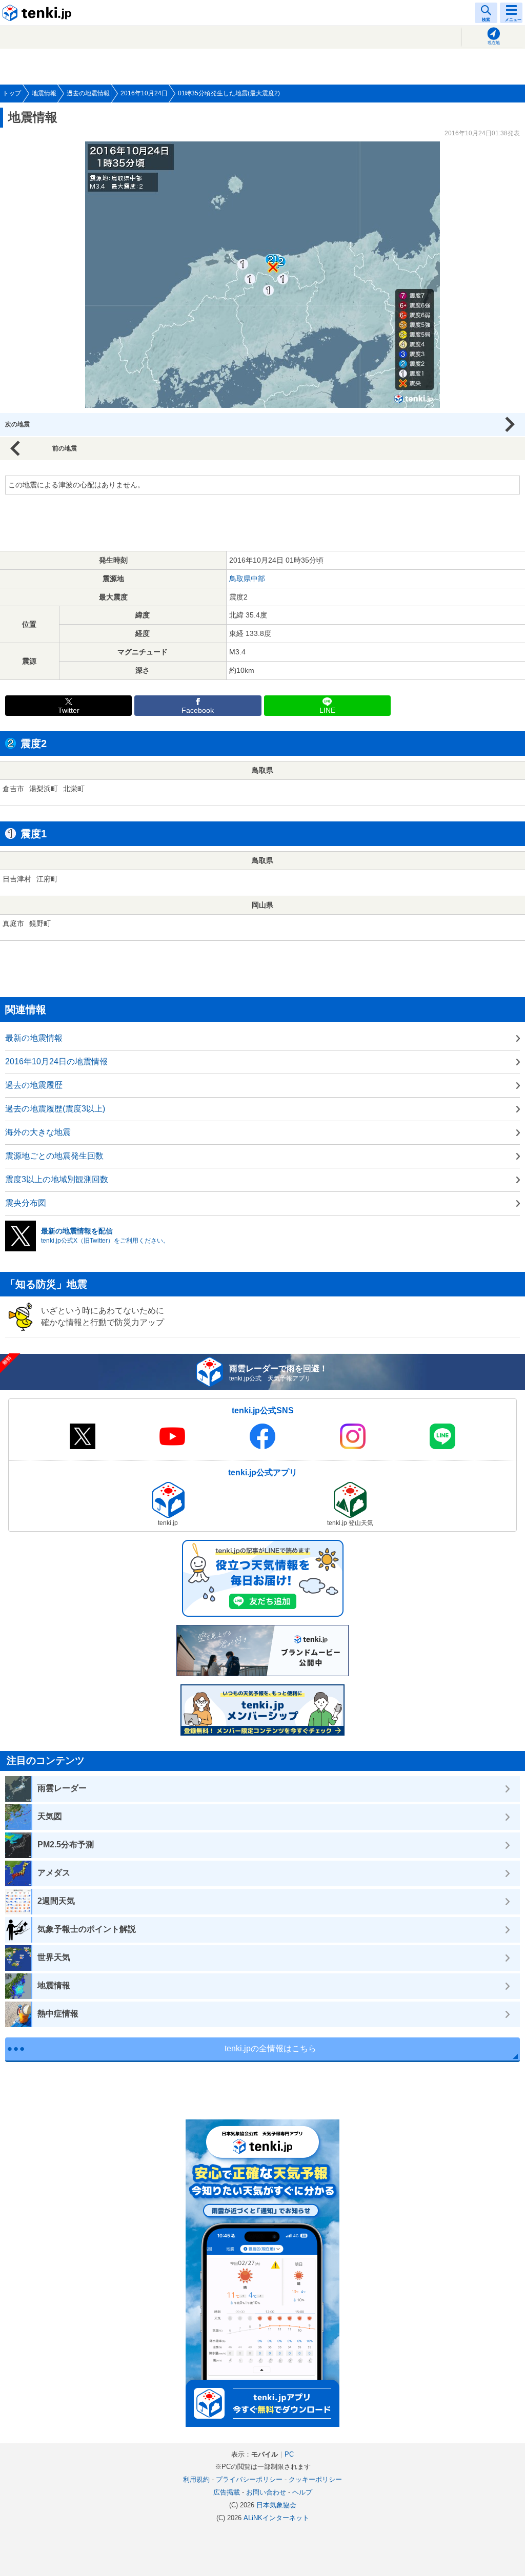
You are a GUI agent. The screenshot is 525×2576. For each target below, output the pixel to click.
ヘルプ (302, 2492)
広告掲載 (227, 2492)
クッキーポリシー (315, 2479)
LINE (327, 710)
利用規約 (196, 2479)
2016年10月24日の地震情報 (56, 1062)
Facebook (198, 710)
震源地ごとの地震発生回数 (54, 1156)
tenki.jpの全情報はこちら (270, 2048)
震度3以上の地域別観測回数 (57, 1179)
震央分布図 (26, 1203)
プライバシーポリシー (249, 2479)
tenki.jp (38, 13)
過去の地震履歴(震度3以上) (55, 1109)
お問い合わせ (266, 2492)
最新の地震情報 (34, 1038)
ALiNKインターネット (276, 2518)
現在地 (494, 43)
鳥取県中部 (247, 579)
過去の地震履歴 (34, 1085)
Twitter (69, 710)
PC (289, 2454)
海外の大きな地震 (38, 1132)
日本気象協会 (276, 2505)
